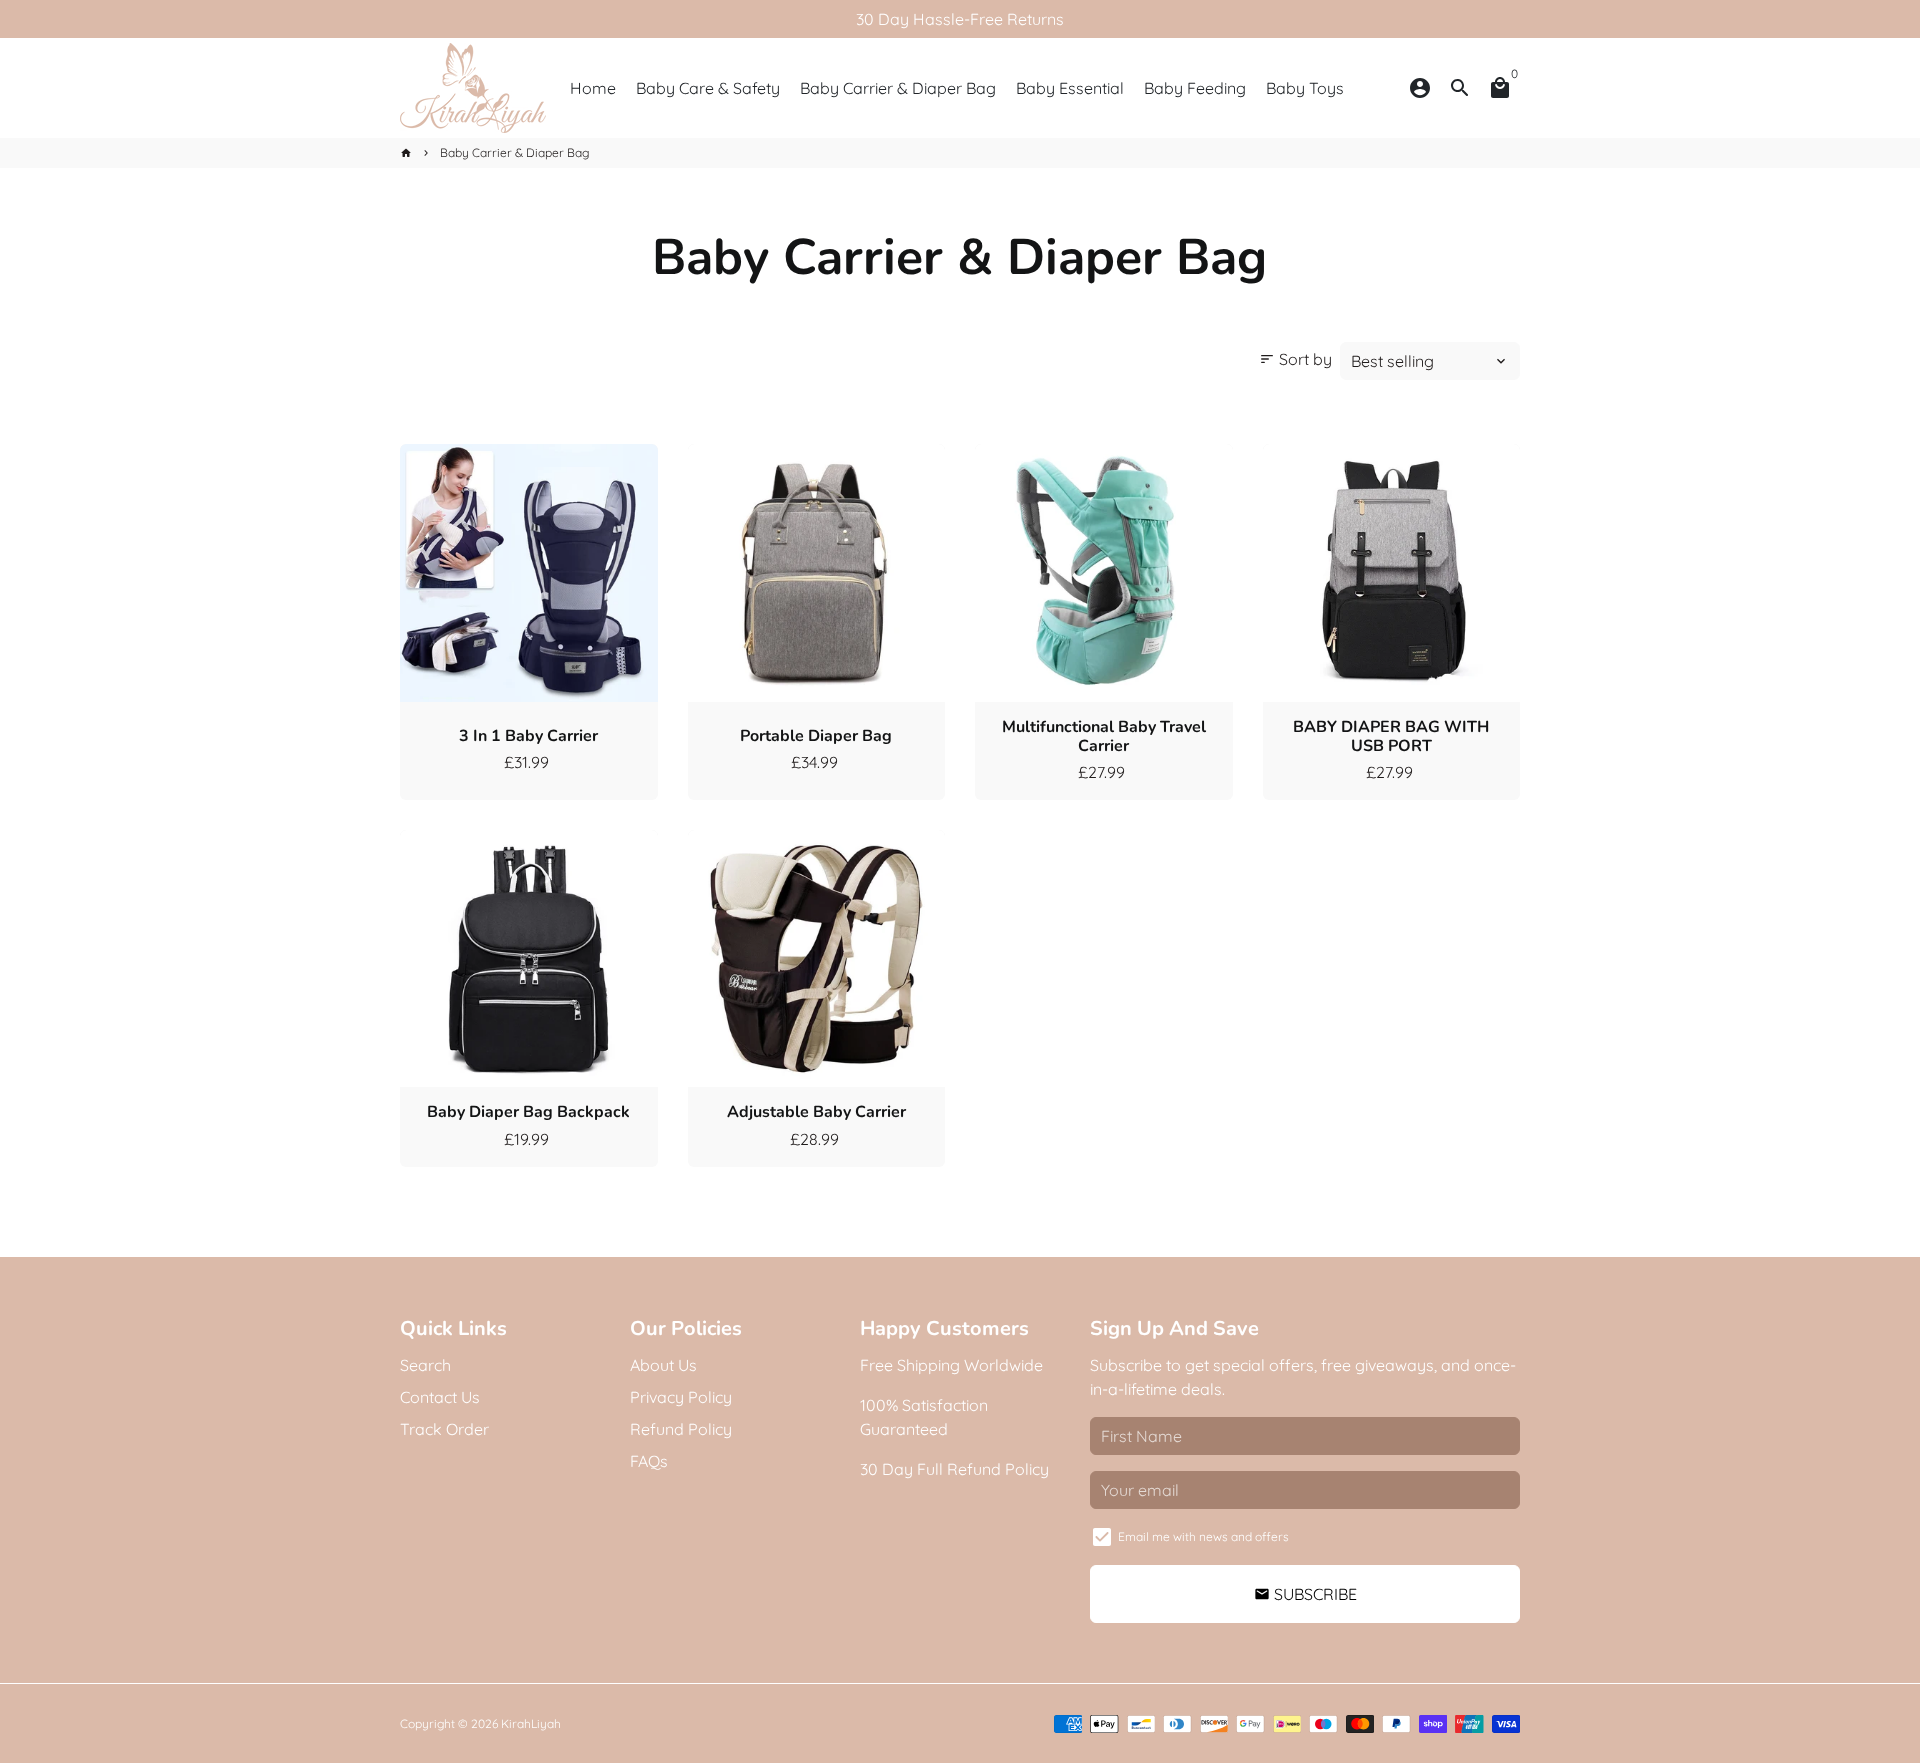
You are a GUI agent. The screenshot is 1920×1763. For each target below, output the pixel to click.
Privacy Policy (681, 1397)
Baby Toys (1305, 88)
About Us (663, 1365)
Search (425, 1365)
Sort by (1295, 359)
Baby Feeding (1195, 88)
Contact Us (440, 1397)
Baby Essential (1070, 88)
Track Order (444, 1429)
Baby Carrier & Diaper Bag (898, 88)
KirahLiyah (531, 1723)
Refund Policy (681, 1429)
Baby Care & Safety (708, 88)
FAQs (649, 1461)
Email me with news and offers (1203, 1536)
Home (593, 88)
